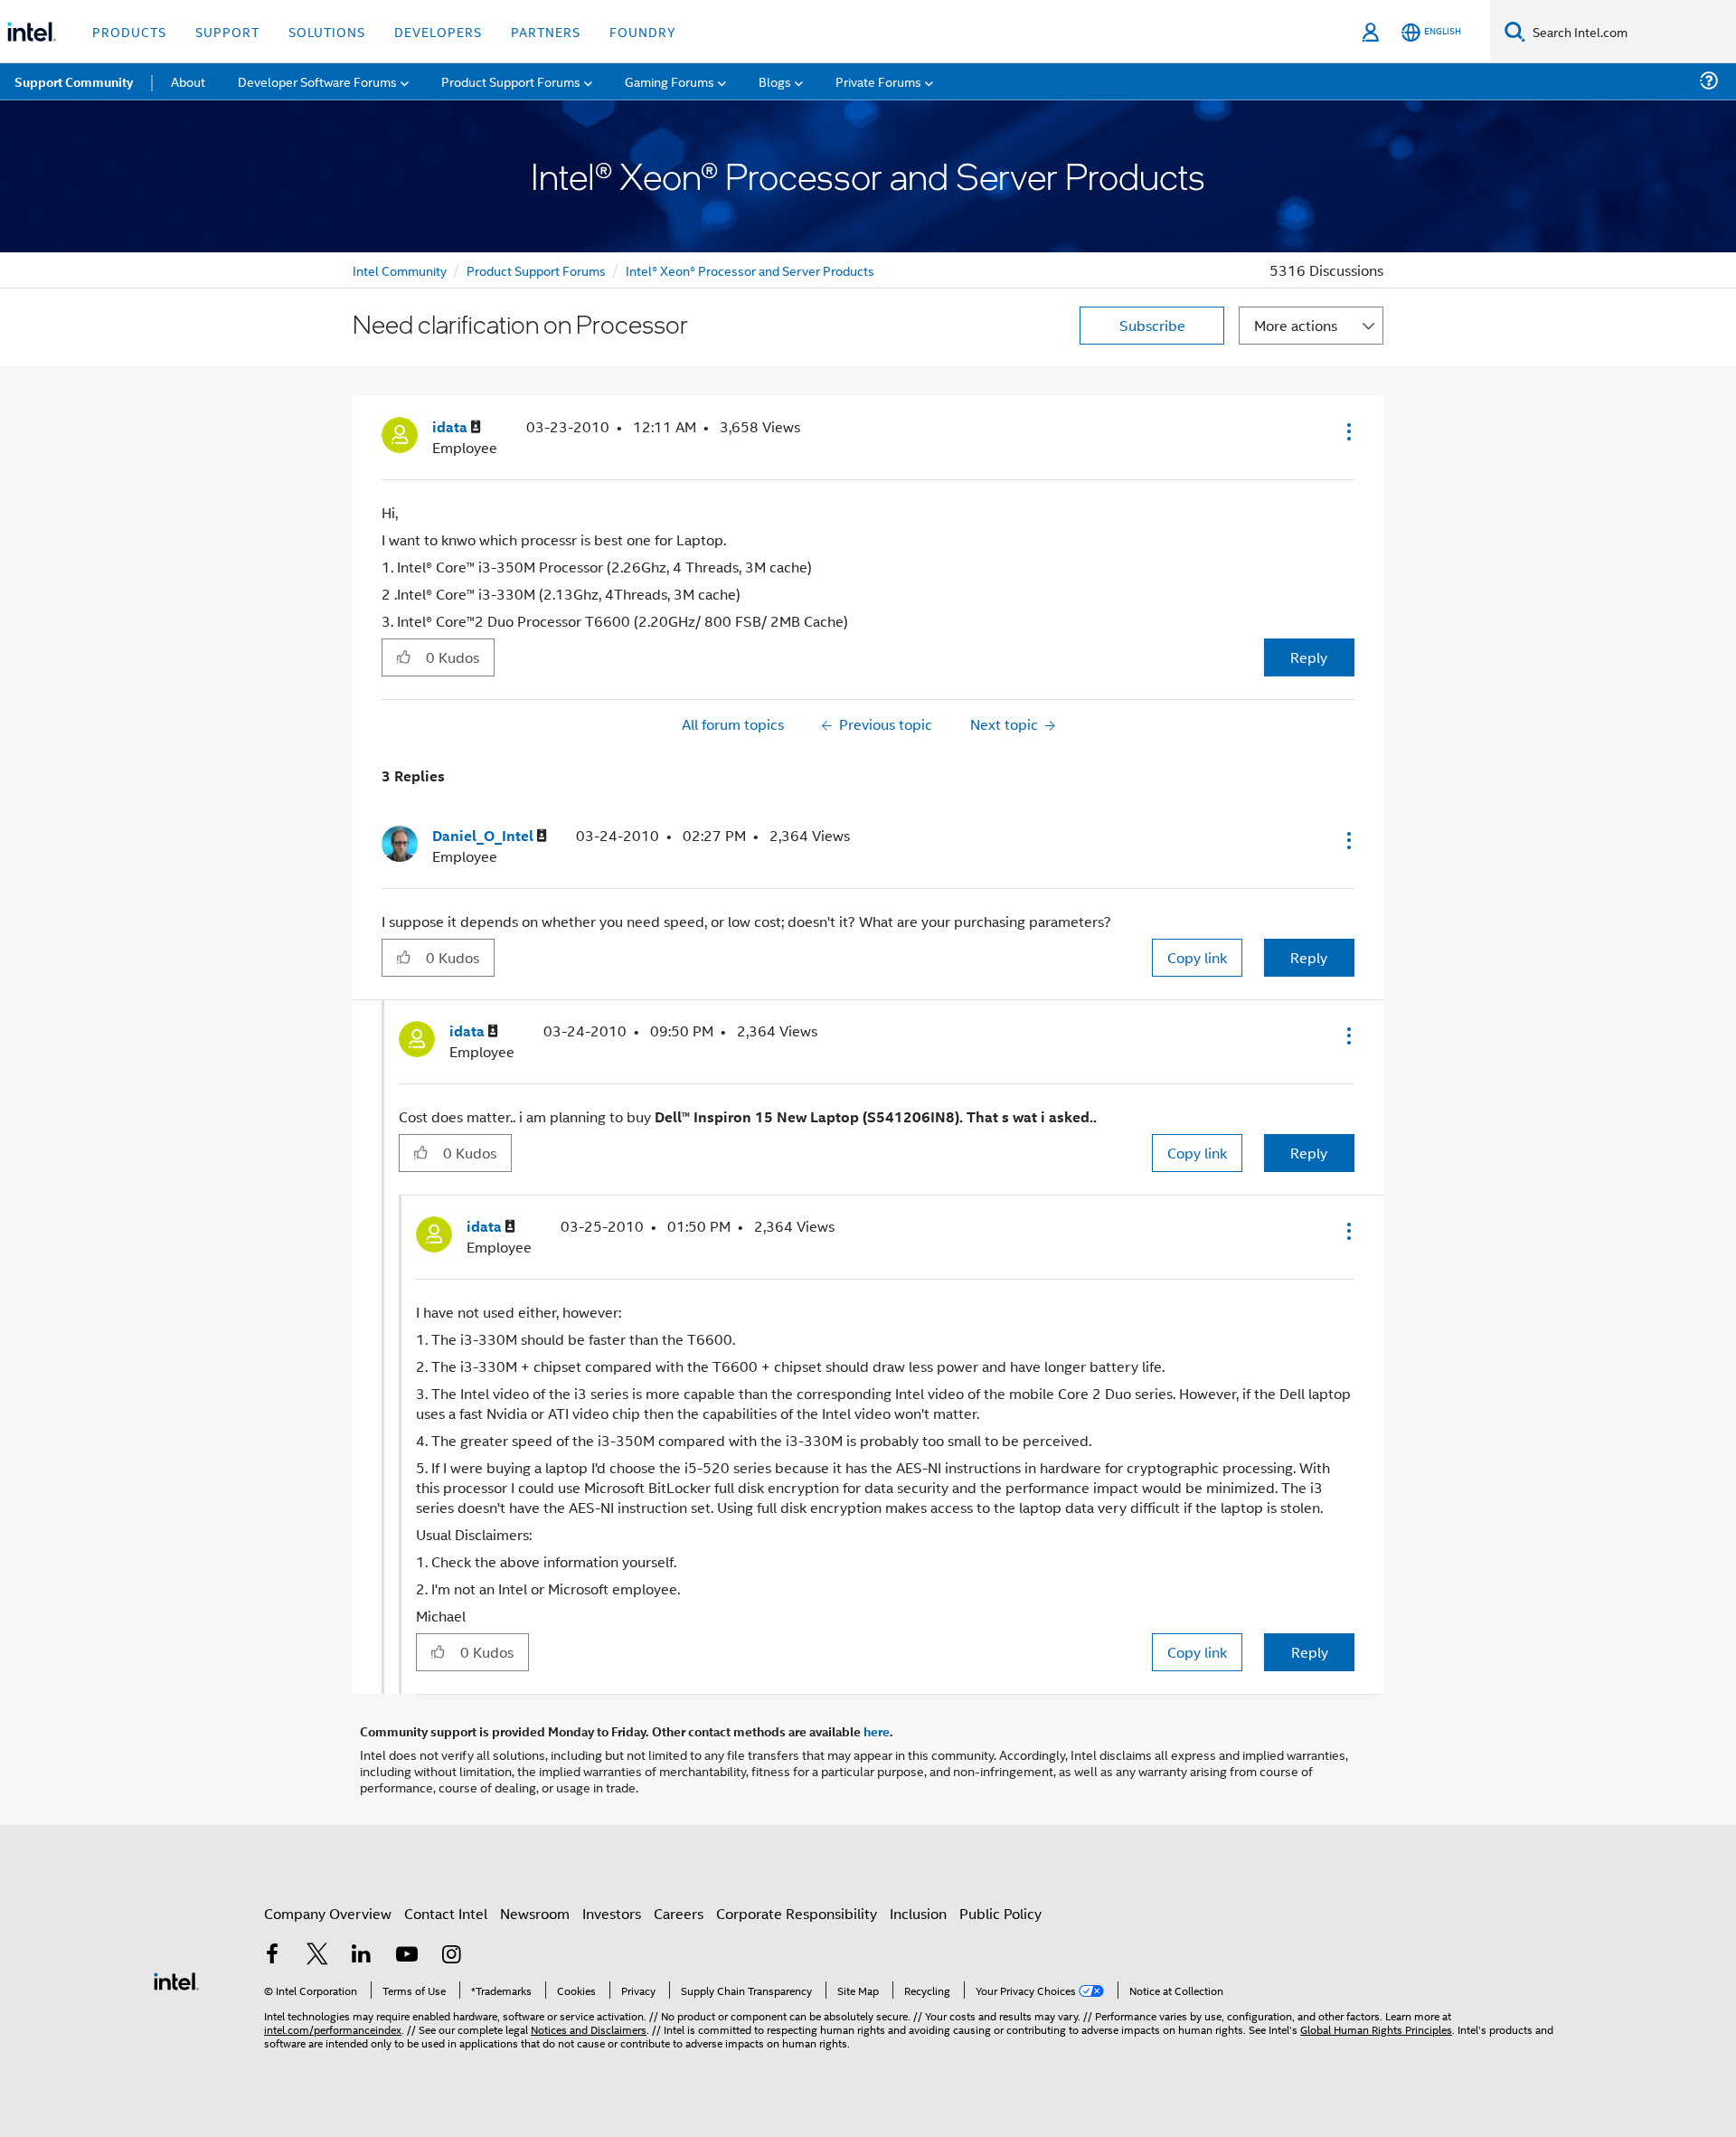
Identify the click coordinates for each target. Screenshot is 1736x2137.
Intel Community (400, 270)
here (877, 1731)
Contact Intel (446, 1913)
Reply (1309, 657)
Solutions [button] (327, 31)
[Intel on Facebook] (272, 1956)
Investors (612, 1913)
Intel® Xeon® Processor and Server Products (750, 270)
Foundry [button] (643, 31)
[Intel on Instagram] (451, 1956)
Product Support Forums (536, 270)
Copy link (1197, 957)
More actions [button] (1296, 325)
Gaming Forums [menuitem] (670, 81)
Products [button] (129, 31)
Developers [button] (438, 31)
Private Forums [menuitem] (878, 81)
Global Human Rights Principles (1376, 2029)
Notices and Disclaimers (589, 2029)
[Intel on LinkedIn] (362, 1956)
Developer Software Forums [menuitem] (317, 81)
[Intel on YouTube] (407, 1956)
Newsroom (535, 1913)
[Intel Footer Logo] (176, 1979)
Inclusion (918, 1913)
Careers (679, 1913)
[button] (1347, 431)
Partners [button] (546, 31)
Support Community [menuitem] (74, 81)
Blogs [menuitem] (775, 81)
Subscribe (1152, 325)
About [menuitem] (188, 81)
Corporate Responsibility (797, 1913)
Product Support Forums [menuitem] (511, 81)
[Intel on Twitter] (317, 1956)
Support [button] (227, 31)
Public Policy (1000, 1913)
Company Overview (328, 1913)
